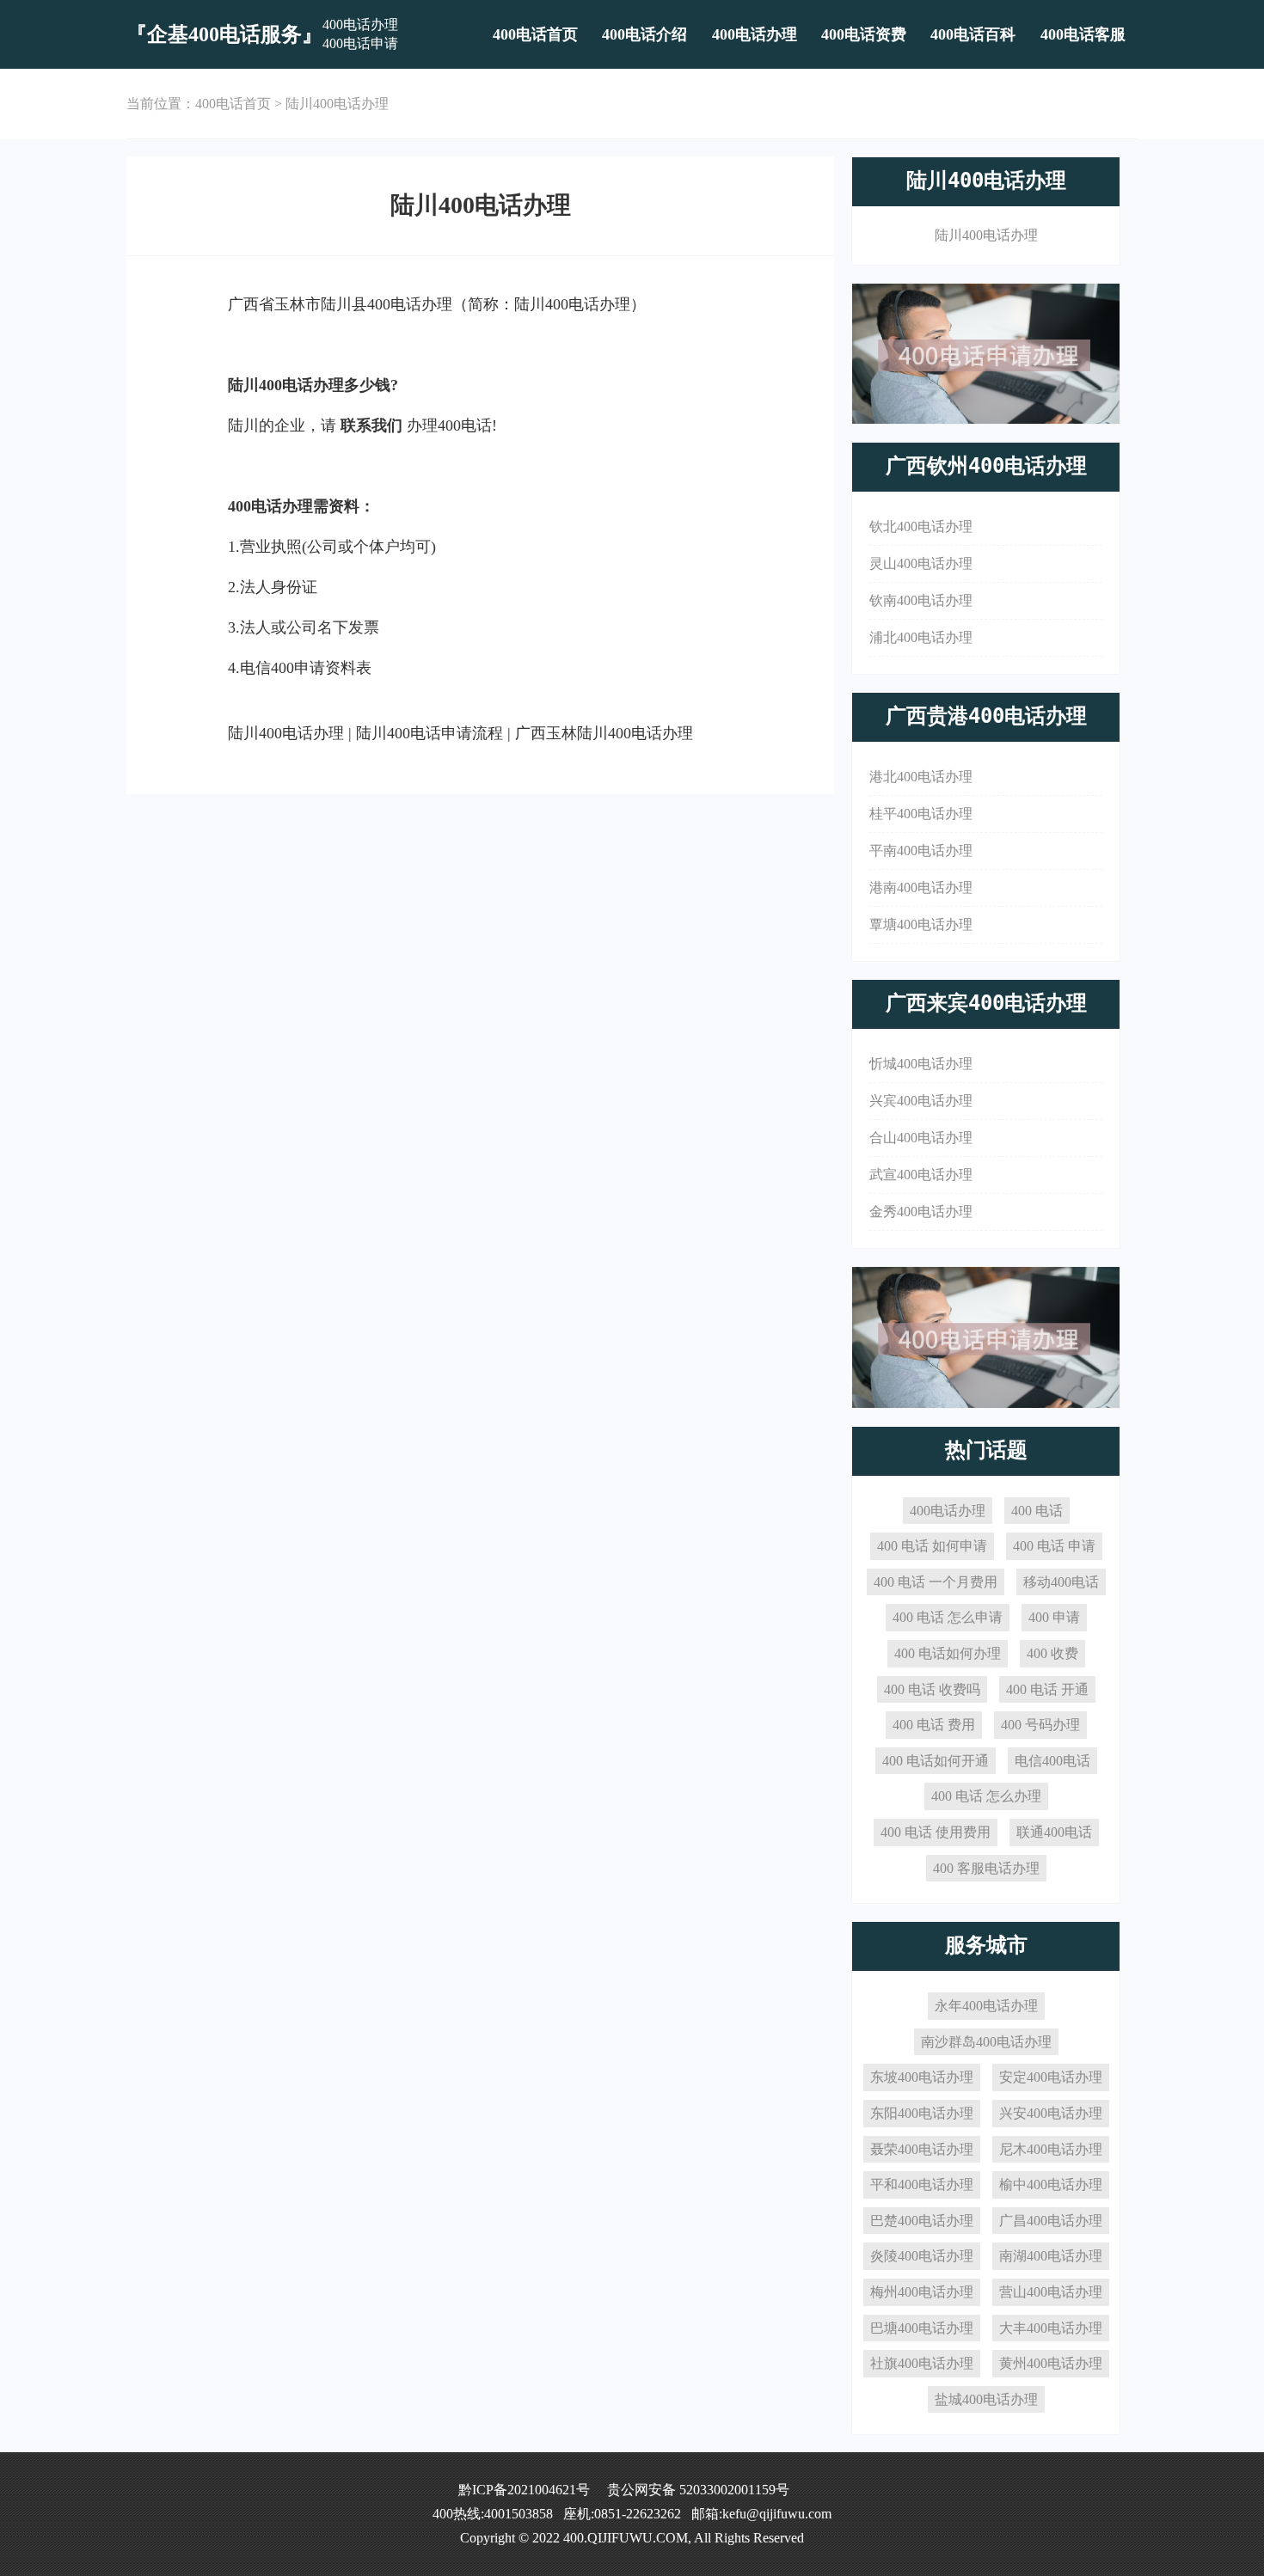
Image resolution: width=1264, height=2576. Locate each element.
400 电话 (1037, 1511)
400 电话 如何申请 (932, 1546)
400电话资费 (864, 34)
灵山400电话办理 (921, 563)
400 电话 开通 (1047, 1689)
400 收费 (1052, 1653)
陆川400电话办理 (337, 104)
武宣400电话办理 (921, 1175)
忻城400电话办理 (921, 1064)
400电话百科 (973, 34)
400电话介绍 (644, 34)
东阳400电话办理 (922, 2113)
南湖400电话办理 (1051, 2256)
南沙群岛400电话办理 (986, 2042)
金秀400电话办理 (921, 1212)
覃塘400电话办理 (921, 924)
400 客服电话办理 (986, 1868)
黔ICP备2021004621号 (524, 2490)
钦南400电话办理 (921, 600)
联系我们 (371, 425)
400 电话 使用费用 (936, 1832)
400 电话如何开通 (936, 1761)
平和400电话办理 (922, 2184)
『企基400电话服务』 (224, 34)
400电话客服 (1083, 34)
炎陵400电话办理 (922, 2256)
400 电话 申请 (1054, 1546)
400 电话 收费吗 (932, 1689)
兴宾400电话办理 (921, 1101)
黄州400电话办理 (1051, 2363)
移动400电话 (1061, 1582)
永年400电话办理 (986, 2006)
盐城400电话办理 (986, 2399)
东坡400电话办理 (922, 2077)
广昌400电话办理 (1051, 2221)
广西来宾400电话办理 (986, 1003)
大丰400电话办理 (1051, 2328)
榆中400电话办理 (1051, 2184)
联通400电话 (1054, 1832)
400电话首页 (535, 34)
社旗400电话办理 (922, 2363)
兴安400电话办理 (1051, 2113)
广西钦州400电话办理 (986, 466)
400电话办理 (755, 34)
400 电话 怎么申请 (948, 1617)
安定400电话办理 (1051, 2077)
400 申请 (1054, 1617)
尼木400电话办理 (1051, 2149)
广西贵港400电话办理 (986, 716)
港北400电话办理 (921, 777)
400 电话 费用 (934, 1725)
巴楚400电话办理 (922, 2221)
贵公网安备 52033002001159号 (698, 2490)
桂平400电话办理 (921, 814)
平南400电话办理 (921, 851)
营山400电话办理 (1051, 2292)
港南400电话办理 (921, 887)
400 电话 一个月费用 (936, 1582)
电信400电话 (1052, 1761)
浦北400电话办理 (921, 637)
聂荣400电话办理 (922, 2149)
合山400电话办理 (921, 1138)
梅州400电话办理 (922, 2292)
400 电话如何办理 (948, 1653)
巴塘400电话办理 (922, 2328)
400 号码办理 (1040, 1725)
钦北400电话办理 (921, 526)
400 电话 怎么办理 (986, 1796)
